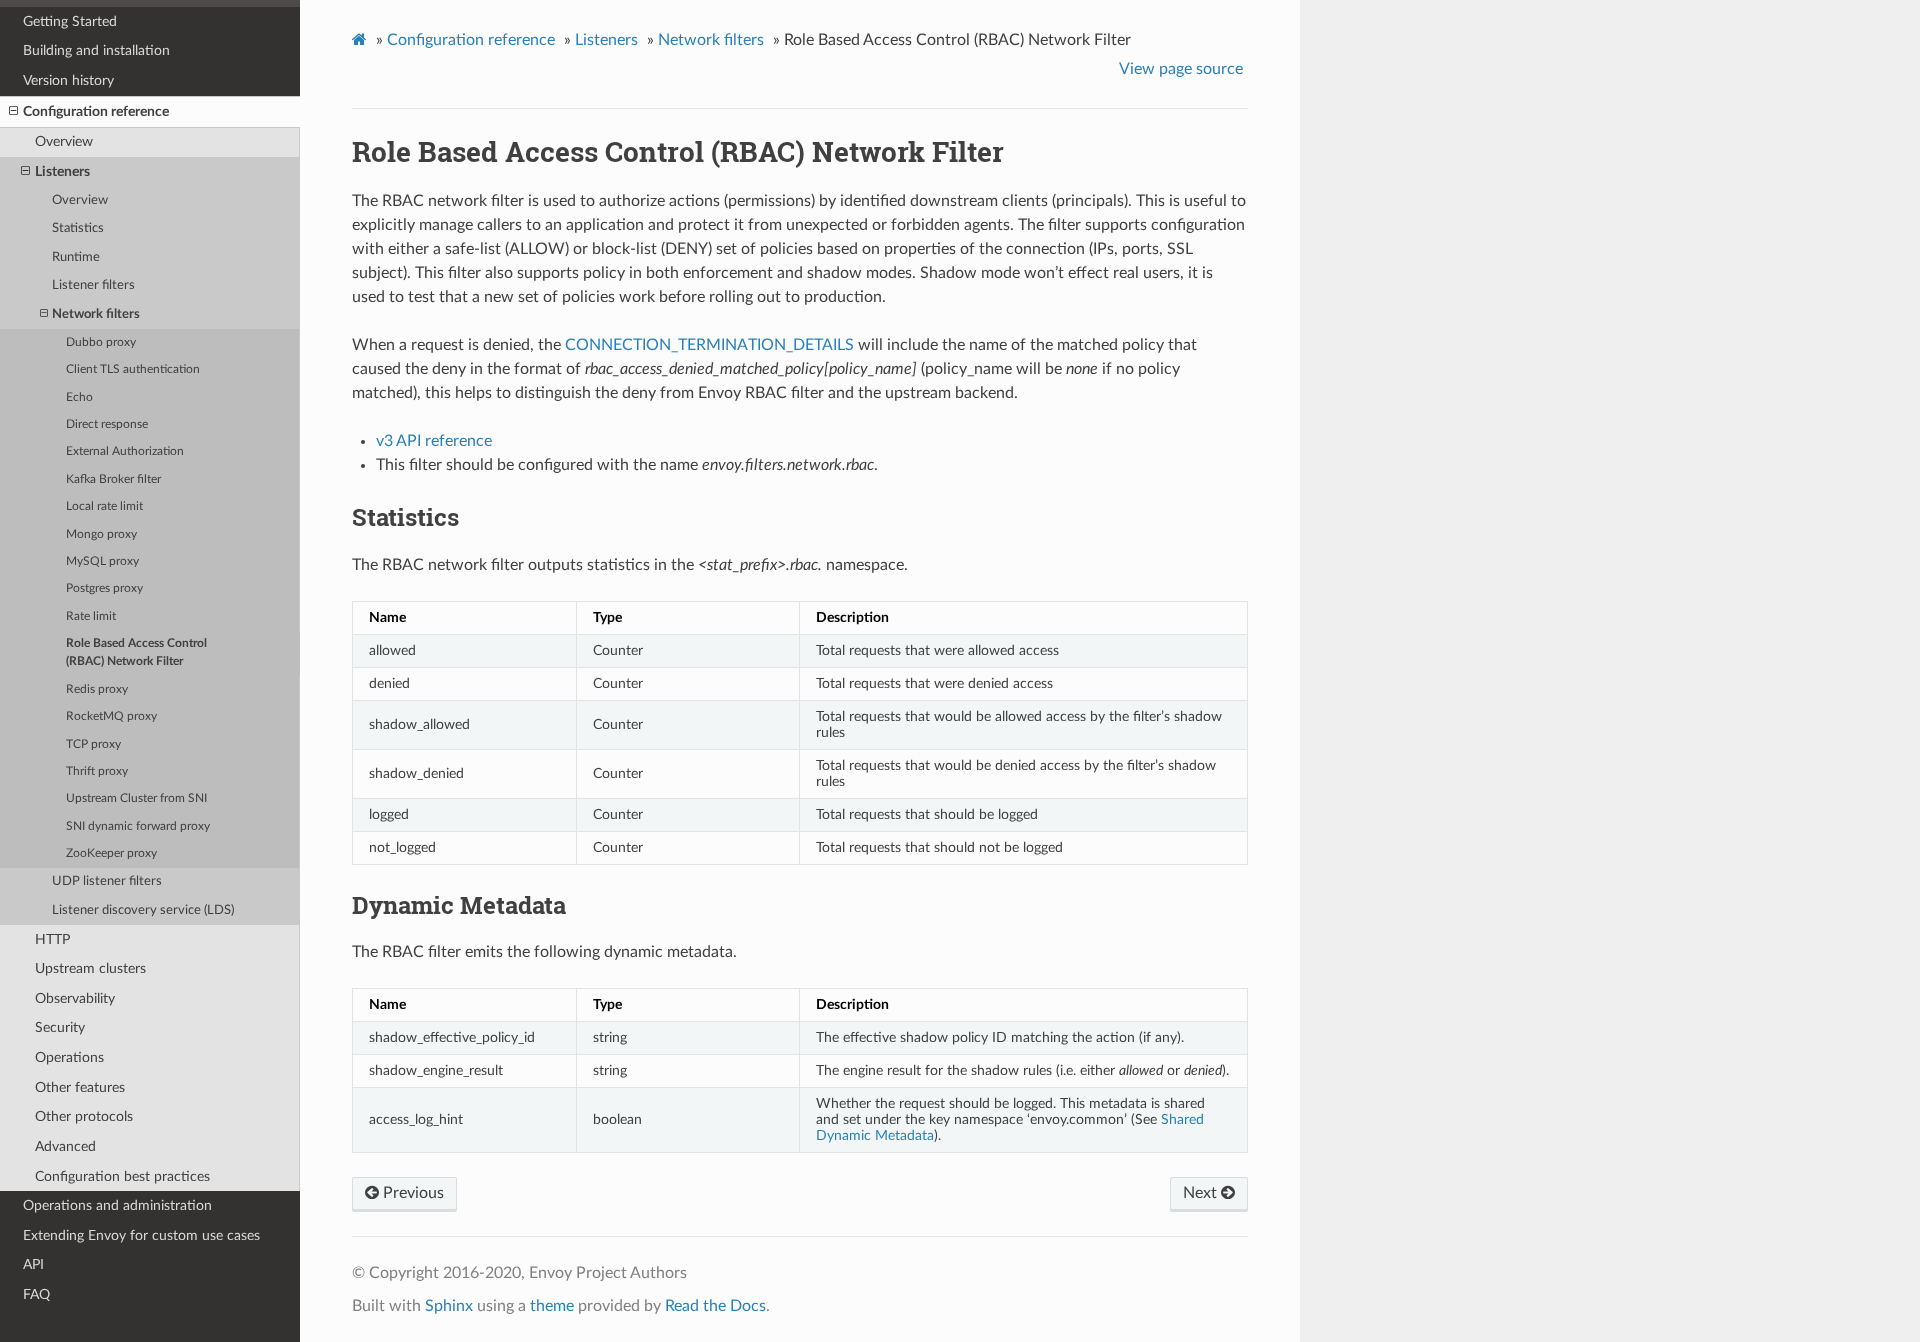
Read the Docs (715, 1306)
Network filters (96, 314)
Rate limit (91, 616)
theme (552, 1306)
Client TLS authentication (133, 369)
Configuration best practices (122, 1176)
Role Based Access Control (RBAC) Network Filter (136, 652)
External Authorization (125, 451)
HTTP (52, 939)
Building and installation (96, 50)
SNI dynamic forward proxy (138, 826)
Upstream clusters (90, 968)
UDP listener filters (107, 881)
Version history (68, 80)
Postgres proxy (104, 588)
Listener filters (93, 285)
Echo (79, 397)
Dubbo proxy (101, 342)
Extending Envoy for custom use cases (141, 1235)
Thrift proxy (97, 771)
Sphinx (449, 1306)
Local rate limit (104, 506)
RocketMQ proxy (111, 716)
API (33, 1264)
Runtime (76, 257)
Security (60, 1027)
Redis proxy (97, 689)
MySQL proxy (102, 561)
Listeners (62, 171)
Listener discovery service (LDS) (143, 910)
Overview (64, 141)
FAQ (36, 1294)
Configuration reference (96, 111)
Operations (69, 1057)
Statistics (78, 228)
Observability (75, 998)
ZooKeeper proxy (111, 853)
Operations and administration (117, 1205)
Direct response (107, 424)
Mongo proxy (101, 534)
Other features (80, 1087)
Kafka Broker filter (113, 479)
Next (1202, 1193)
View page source (1181, 69)
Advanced (65, 1146)
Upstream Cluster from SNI (136, 798)
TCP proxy (93, 744)
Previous (411, 1193)
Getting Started (70, 21)
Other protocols (84, 1116)
